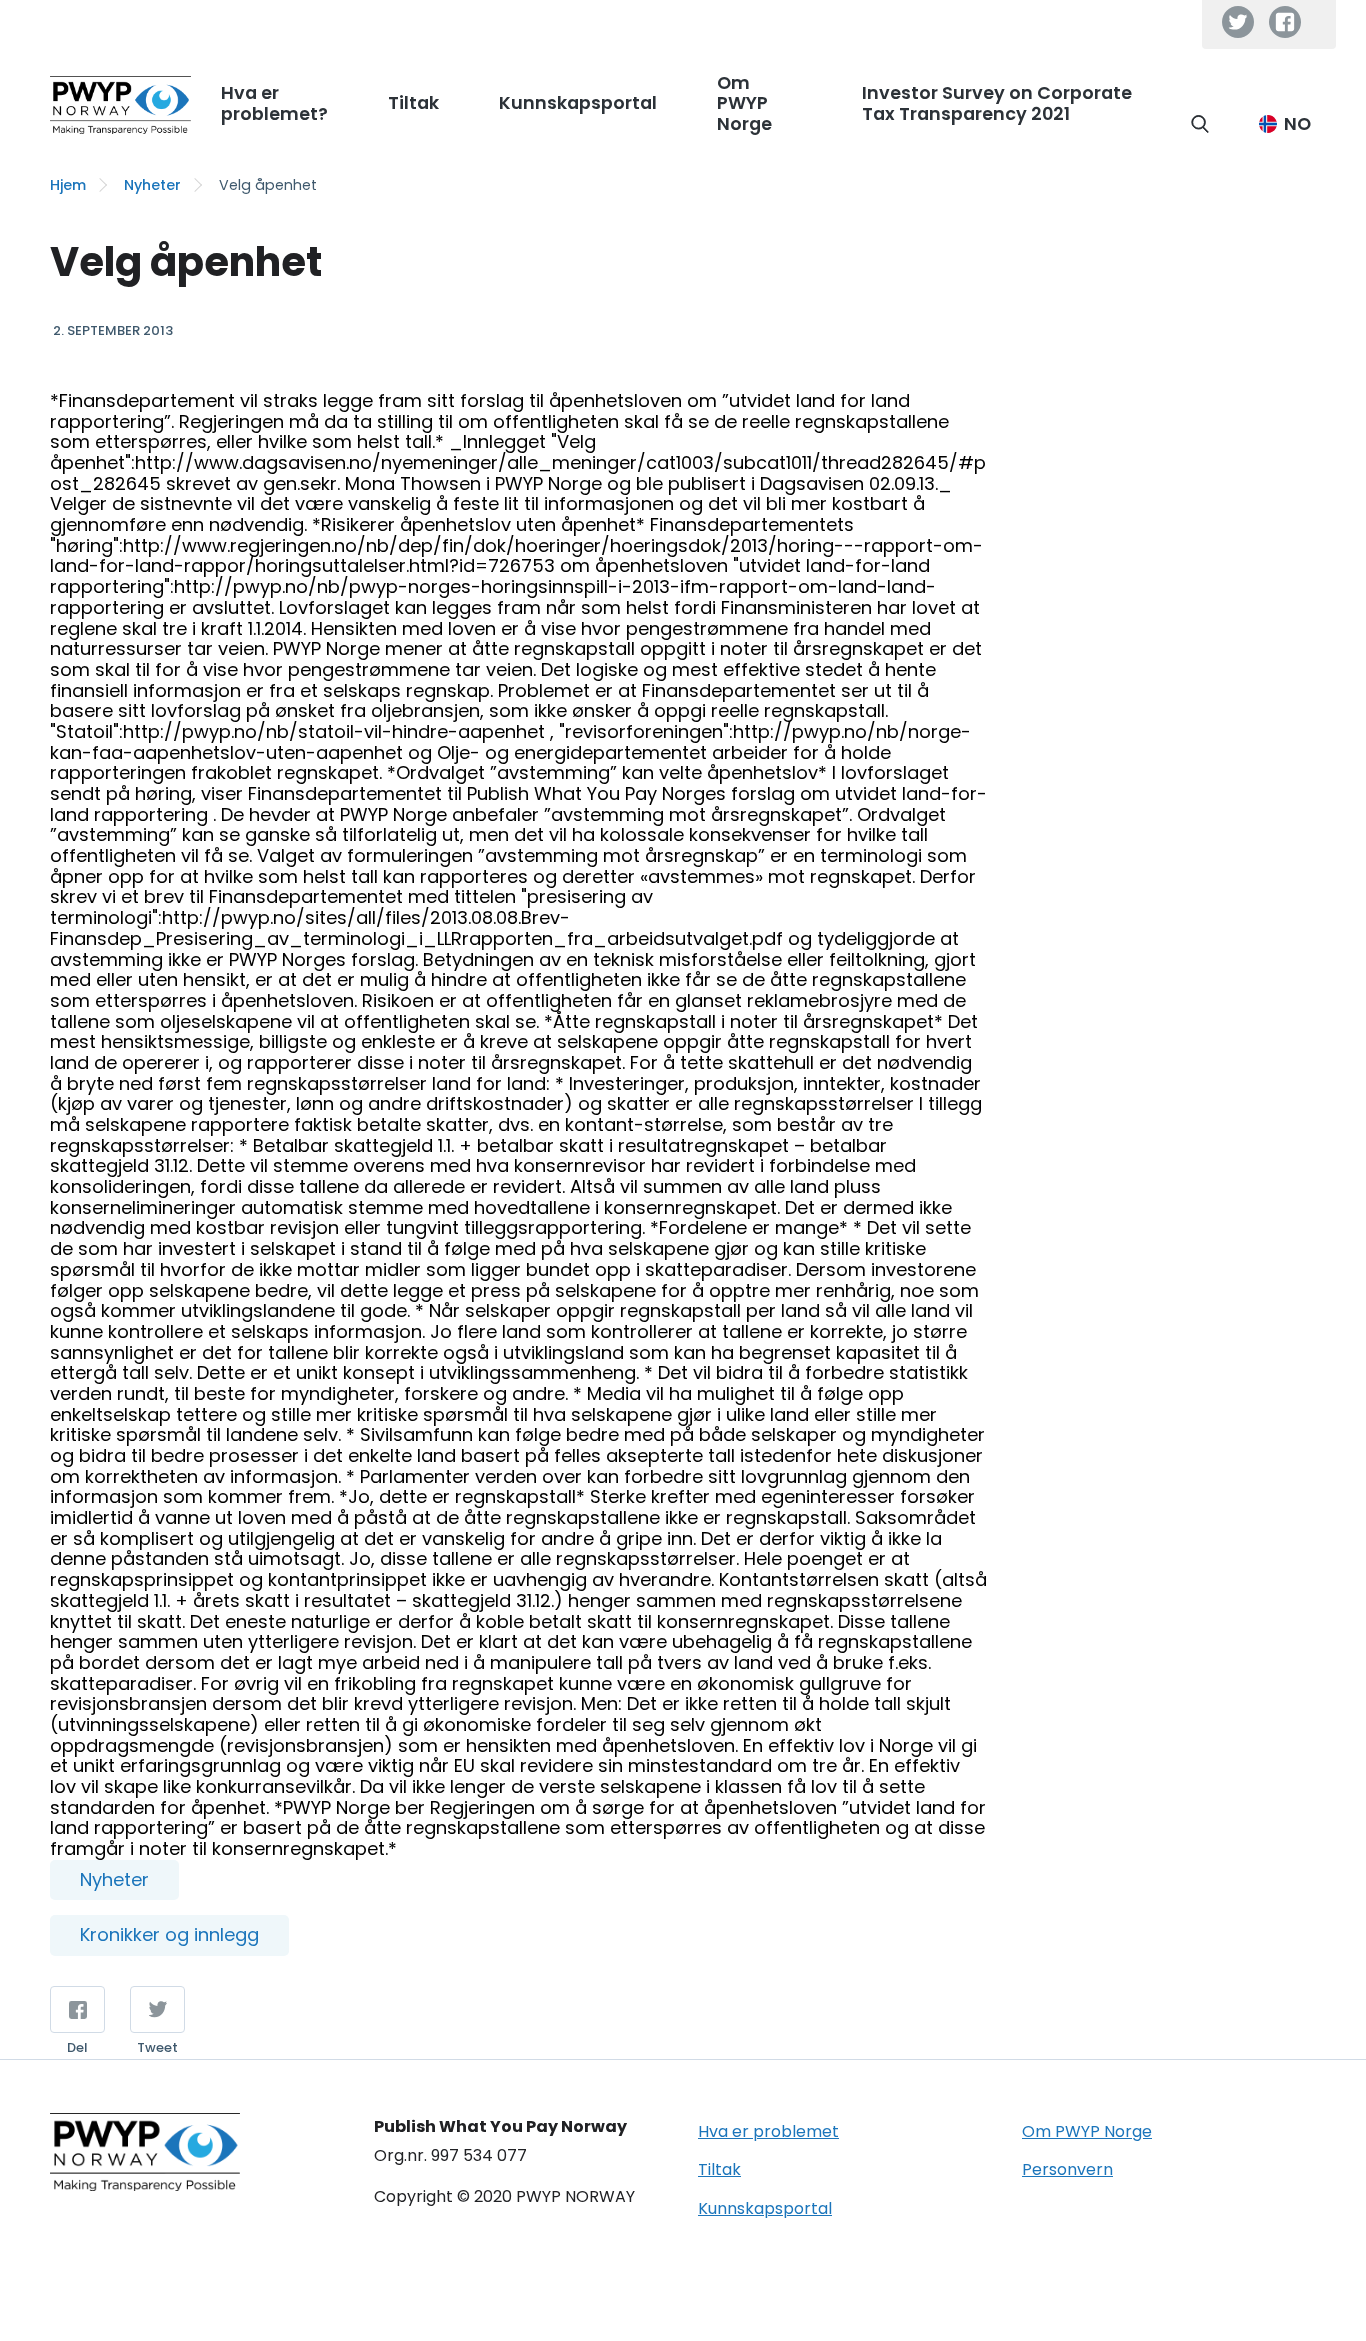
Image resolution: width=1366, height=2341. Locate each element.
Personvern (1067, 2169)
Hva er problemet (768, 2131)
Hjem (68, 185)
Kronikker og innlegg (169, 1934)
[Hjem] (120, 105)
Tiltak (719, 2169)
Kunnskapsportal (765, 2208)
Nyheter (152, 185)
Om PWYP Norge (1087, 2131)
